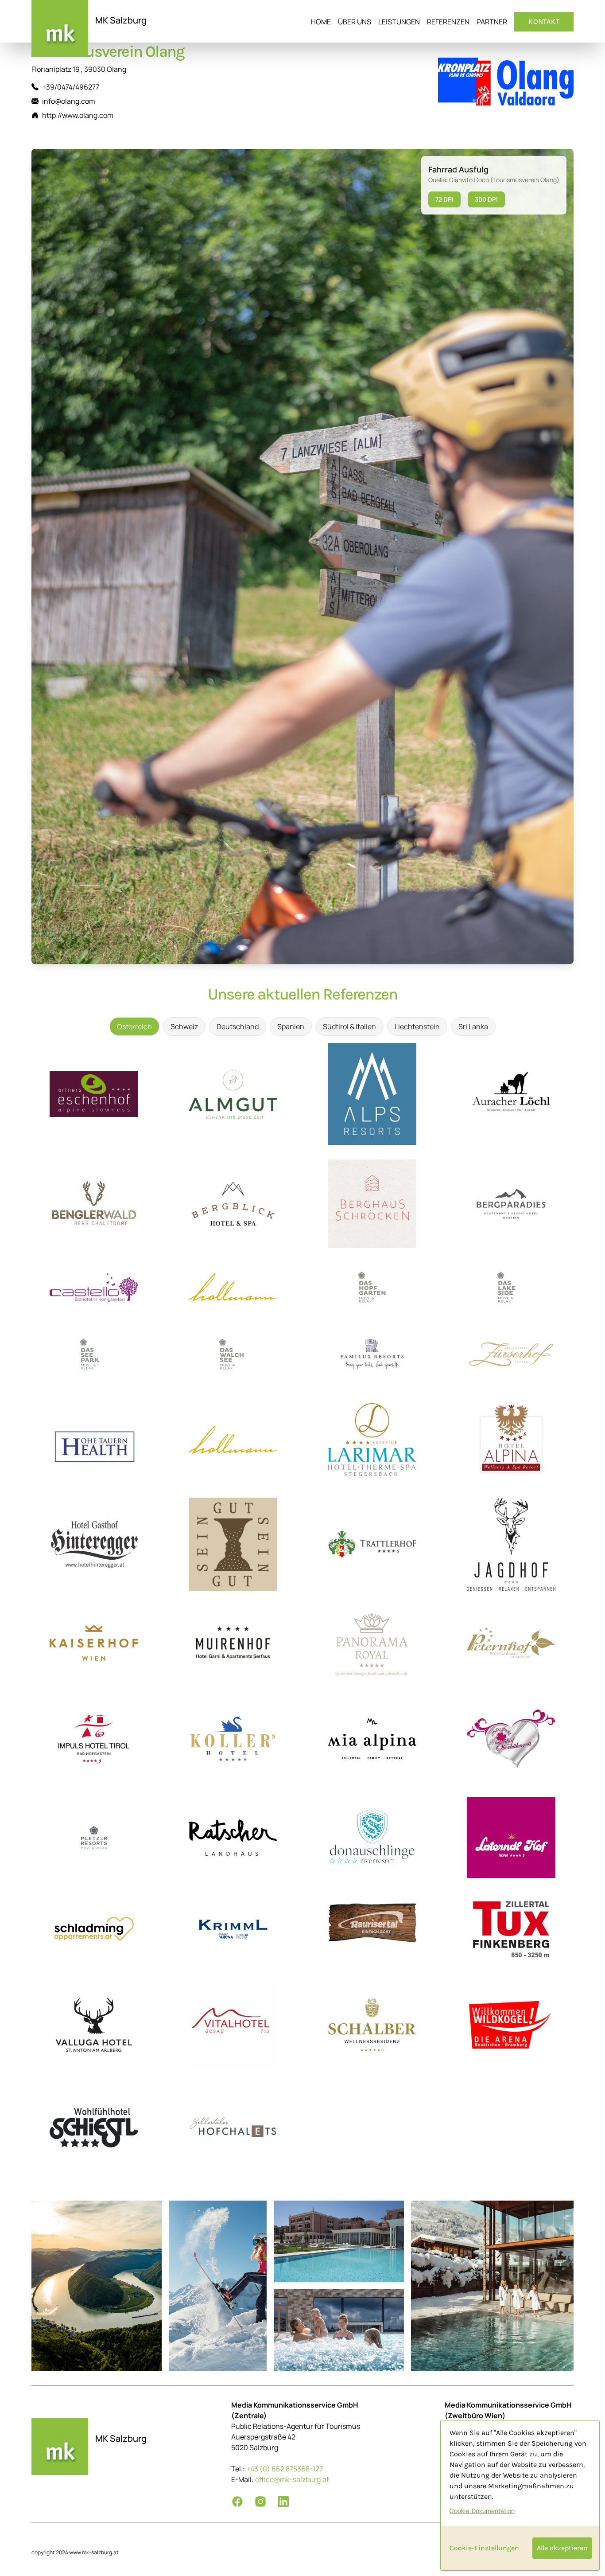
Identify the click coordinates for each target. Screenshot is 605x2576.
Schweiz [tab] (184, 1026)
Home (321, 22)
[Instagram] (260, 2502)
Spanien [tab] (291, 1026)
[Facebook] (237, 2502)
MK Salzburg (121, 20)
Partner (492, 22)
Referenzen (448, 22)
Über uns (355, 22)
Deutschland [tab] (238, 1026)
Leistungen (399, 22)
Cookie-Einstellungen (484, 2548)
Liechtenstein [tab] (417, 1026)
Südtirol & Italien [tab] (349, 1026)
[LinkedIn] (283, 2502)
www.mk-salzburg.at (94, 2552)
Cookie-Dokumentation (482, 2511)
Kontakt (544, 21)
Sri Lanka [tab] (473, 1026)
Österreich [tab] (134, 1026)
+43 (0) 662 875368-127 (285, 2469)
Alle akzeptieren (562, 2548)
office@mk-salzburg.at (292, 2479)
